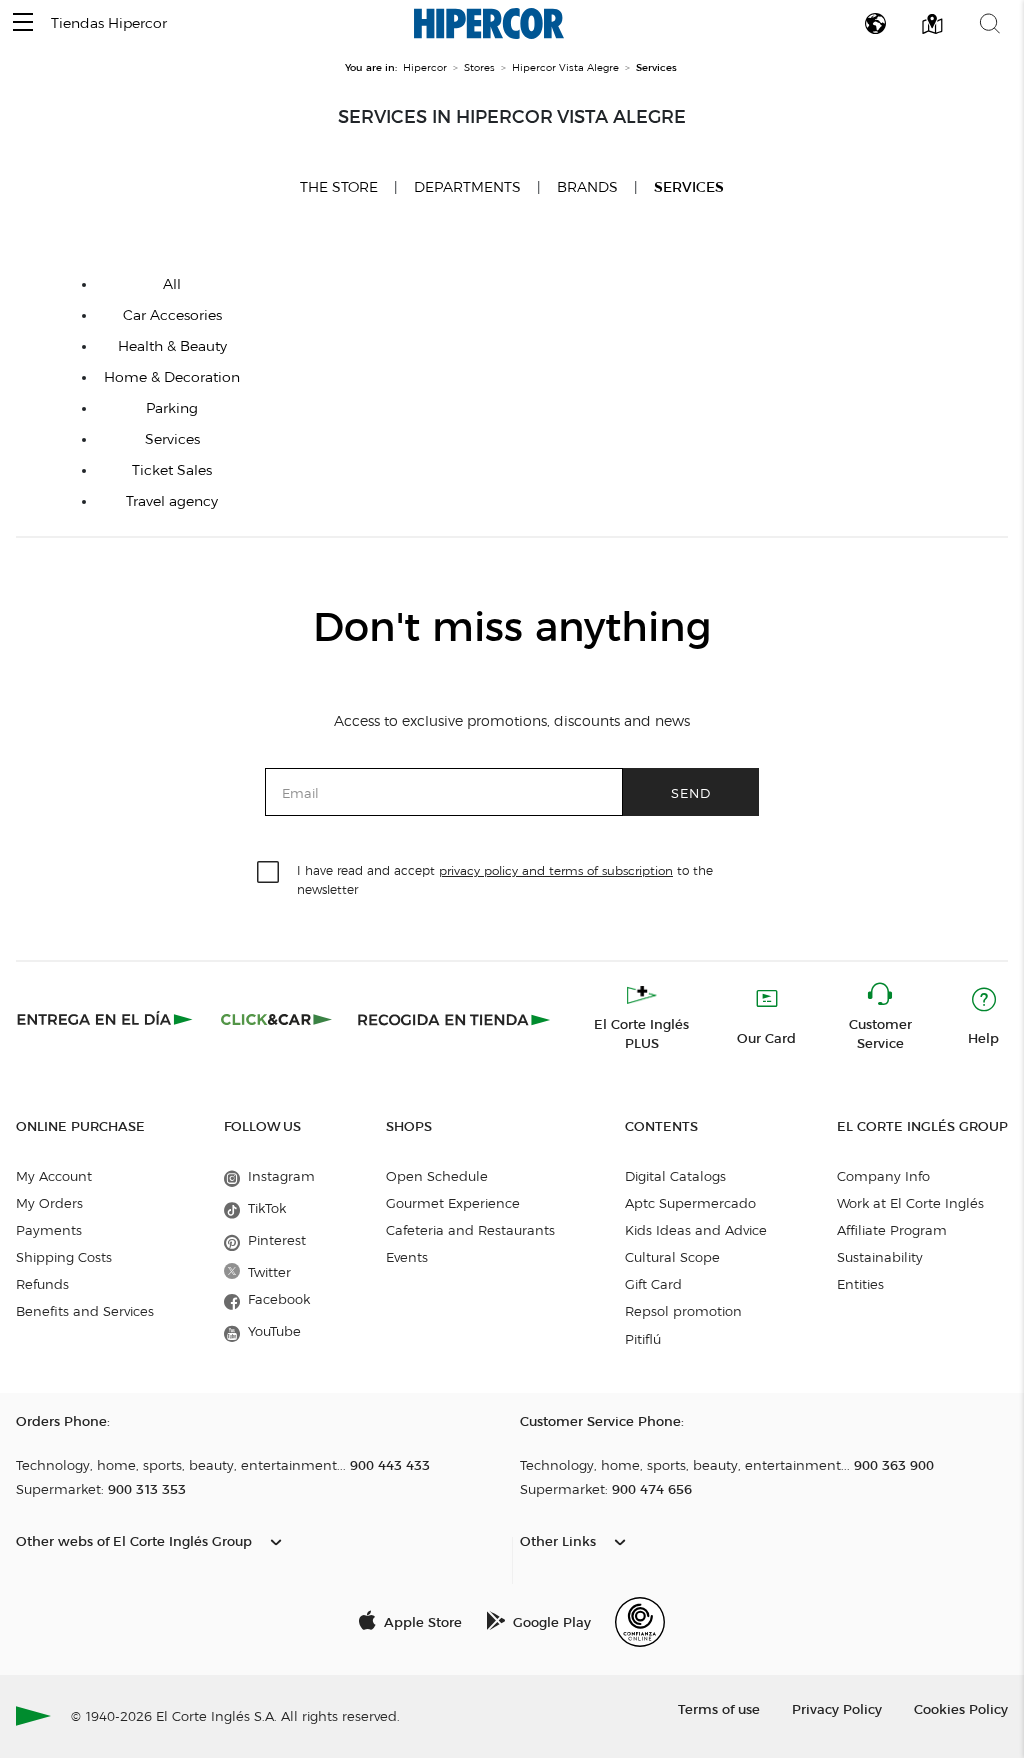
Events (407, 1257)
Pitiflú (643, 1339)
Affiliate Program (892, 1230)
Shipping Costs (64, 1257)
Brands (587, 187)
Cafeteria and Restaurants (470, 1230)
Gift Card (653, 1284)
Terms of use (719, 1708)
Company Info (883, 1176)
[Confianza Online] (640, 1622)
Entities (860, 1284)
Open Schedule (437, 1176)
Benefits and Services (85, 1311)
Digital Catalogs (675, 1176)
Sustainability (880, 1257)
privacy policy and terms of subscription (556, 870)
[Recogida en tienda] (454, 1019)
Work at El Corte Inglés (910, 1203)
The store (339, 187)
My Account (54, 1176)
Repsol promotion (683, 1311)
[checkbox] (269, 873)
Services (689, 187)
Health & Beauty (172, 346)
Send (691, 792)
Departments (467, 187)
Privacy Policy (837, 1708)
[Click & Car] (276, 1019)
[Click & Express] (106, 1019)
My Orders (49, 1203)
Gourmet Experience (453, 1203)
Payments (49, 1230)
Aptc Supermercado (690, 1203)
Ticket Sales (172, 470)
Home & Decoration (172, 377)
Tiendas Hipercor (109, 23)
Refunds (42, 1284)
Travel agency (172, 501)
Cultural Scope (672, 1257)
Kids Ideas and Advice (696, 1230)
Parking (172, 408)
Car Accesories (172, 315)
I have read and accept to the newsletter (505, 879)
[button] (23, 23)
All (172, 284)
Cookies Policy (961, 1708)
